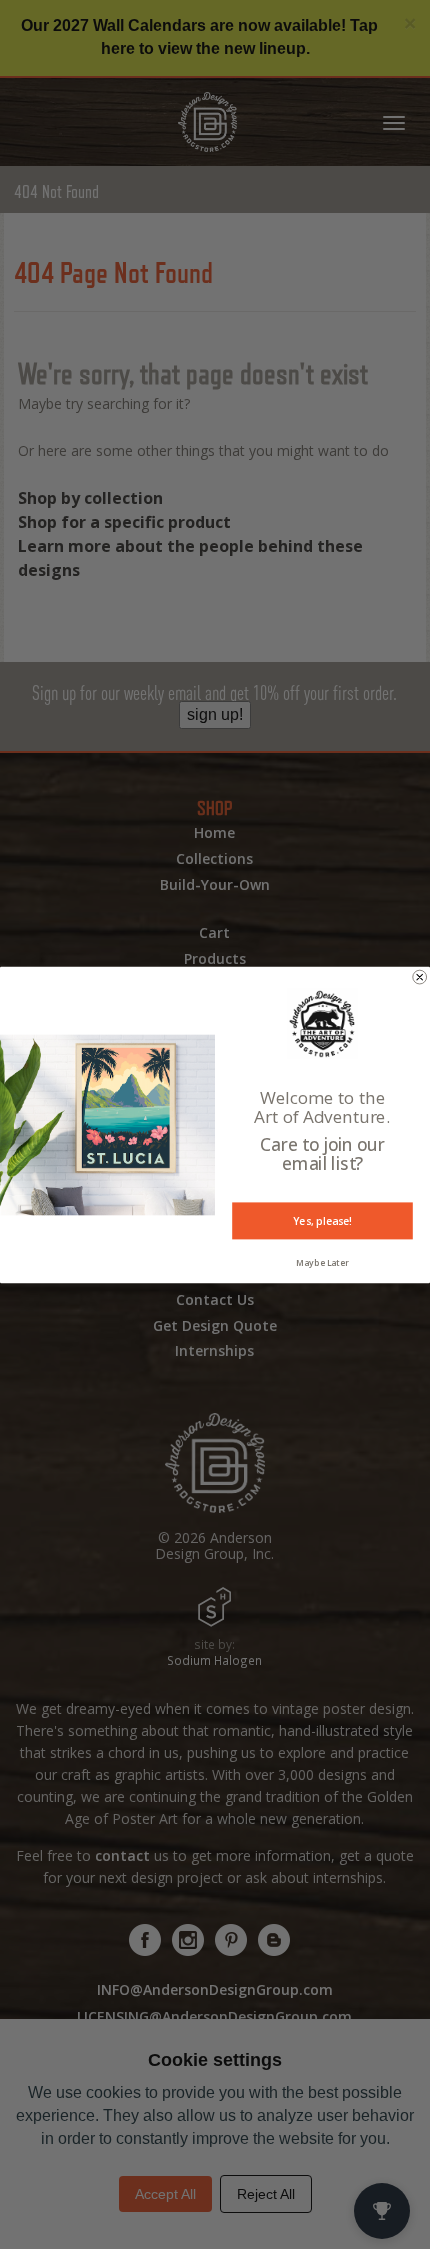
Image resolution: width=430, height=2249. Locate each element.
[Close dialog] (420, 977)
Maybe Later (322, 1263)
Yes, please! (322, 1220)
